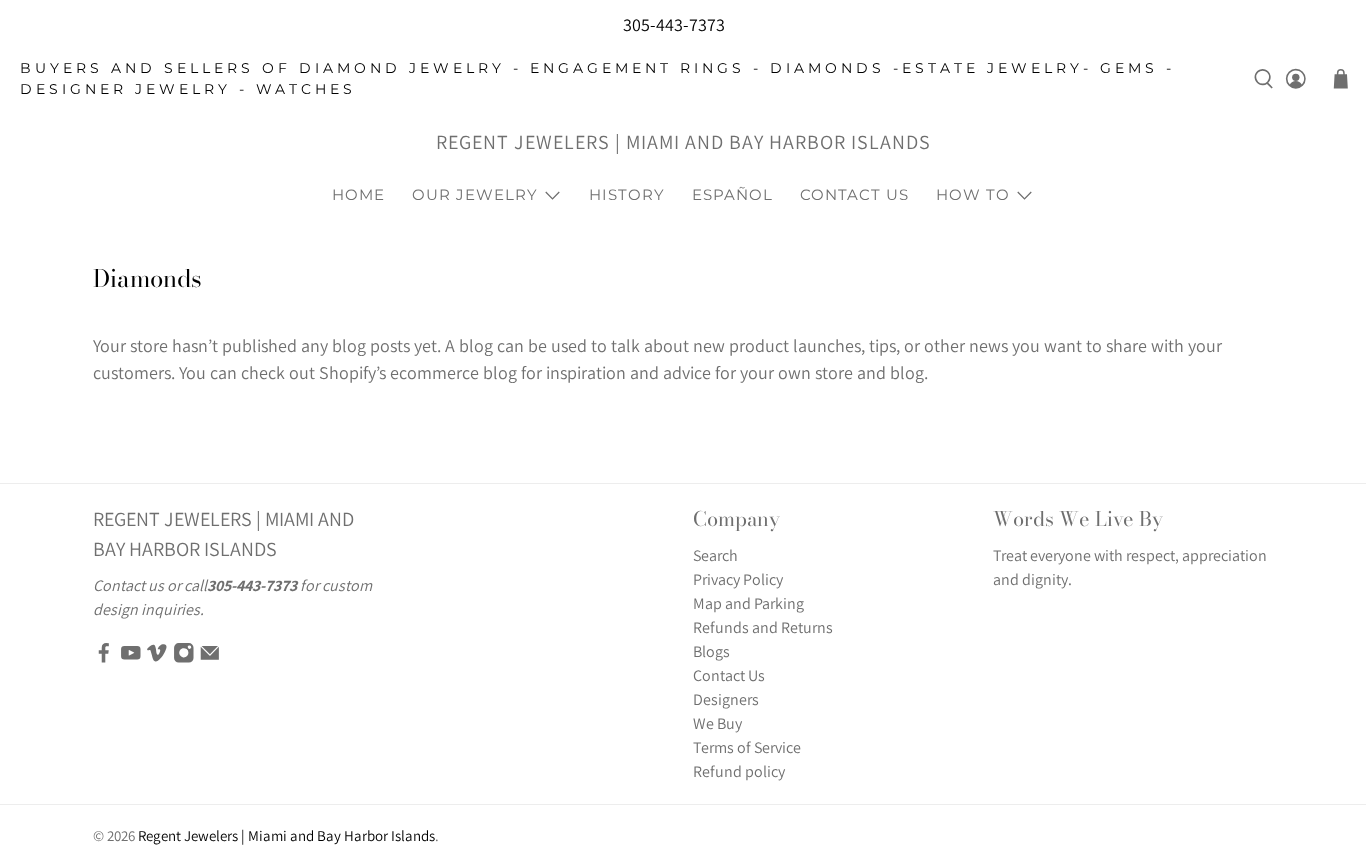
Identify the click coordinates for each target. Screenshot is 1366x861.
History (627, 194)
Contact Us (854, 194)
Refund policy (739, 771)
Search (715, 555)
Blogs (711, 651)
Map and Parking (748, 603)
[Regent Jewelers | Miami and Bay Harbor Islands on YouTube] (131, 657)
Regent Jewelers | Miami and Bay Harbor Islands (683, 142)
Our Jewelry (475, 194)
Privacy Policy (738, 579)
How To (973, 194)
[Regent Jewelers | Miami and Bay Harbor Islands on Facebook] (104, 657)
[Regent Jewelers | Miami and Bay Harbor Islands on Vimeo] (157, 657)
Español (732, 194)
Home (358, 194)
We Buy (717, 723)
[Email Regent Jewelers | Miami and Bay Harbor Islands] (210, 657)
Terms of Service (747, 747)
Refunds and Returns (763, 627)
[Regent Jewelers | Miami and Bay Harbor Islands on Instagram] (184, 657)
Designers (726, 699)
